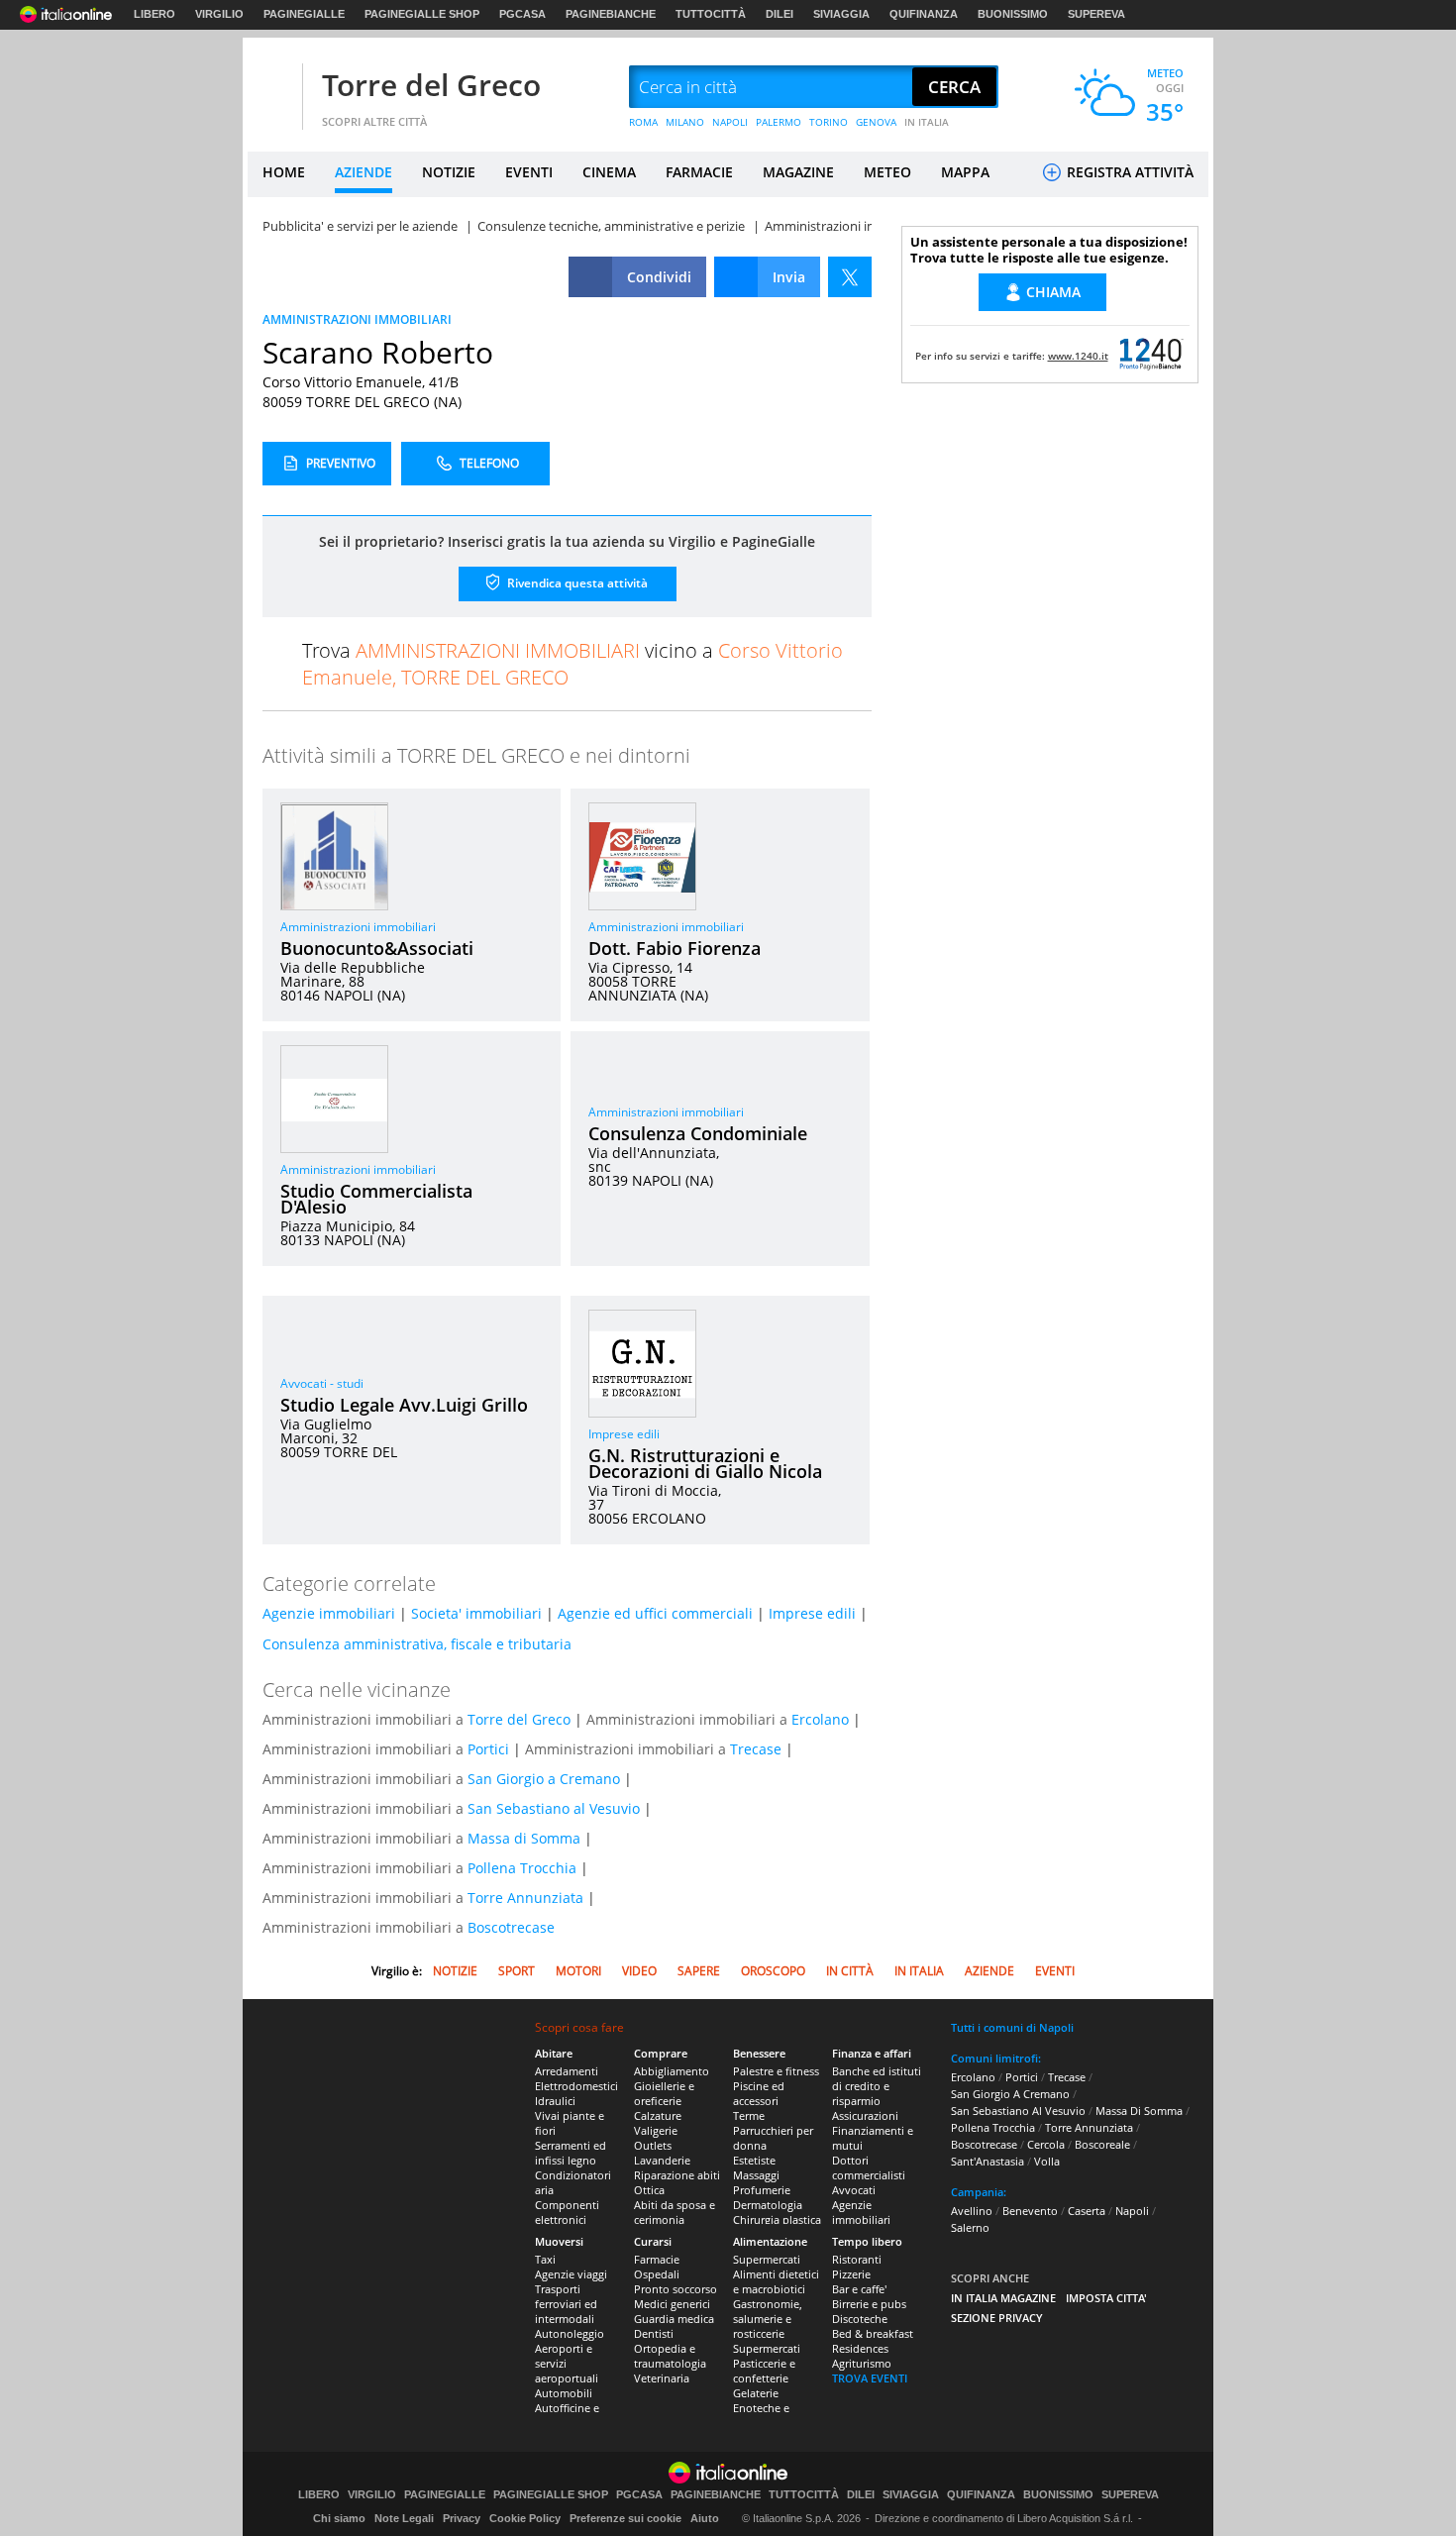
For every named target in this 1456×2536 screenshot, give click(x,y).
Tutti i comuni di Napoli (1012, 2027)
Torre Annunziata (525, 1898)
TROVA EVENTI (870, 2378)
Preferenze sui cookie (625, 2518)
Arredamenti (567, 2071)
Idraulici (555, 2101)
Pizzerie (851, 2274)
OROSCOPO (773, 1971)
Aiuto (705, 2518)
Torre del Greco (431, 85)
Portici (488, 1749)
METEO (887, 172)
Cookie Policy (525, 2518)
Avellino (972, 2211)
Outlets (653, 2145)
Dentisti (654, 2333)
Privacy (462, 2518)
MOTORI (578, 1971)
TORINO (829, 122)
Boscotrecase (511, 1927)
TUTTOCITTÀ (711, 14)
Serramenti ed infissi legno (571, 2153)
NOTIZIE (449, 172)
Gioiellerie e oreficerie (664, 2093)
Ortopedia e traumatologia (670, 2356)
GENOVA (876, 122)
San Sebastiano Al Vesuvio (1018, 2111)
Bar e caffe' (859, 2289)
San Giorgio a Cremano (544, 1779)
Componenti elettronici (567, 2212)
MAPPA (965, 172)
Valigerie (656, 2130)
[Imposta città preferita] (272, 88)
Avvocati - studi (322, 1383)
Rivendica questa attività (576, 583)
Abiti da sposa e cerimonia (675, 2212)
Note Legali (404, 2518)
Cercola (1046, 2144)
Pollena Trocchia (522, 1868)
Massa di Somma (524, 1838)
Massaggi (756, 2175)
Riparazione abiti (677, 2175)
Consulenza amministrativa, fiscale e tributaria (417, 1644)
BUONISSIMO (1013, 14)
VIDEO (639, 1971)
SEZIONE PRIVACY (997, 2318)
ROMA (643, 122)
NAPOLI (730, 122)
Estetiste (754, 2160)
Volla (1047, 2161)
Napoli (1132, 2211)
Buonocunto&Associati (377, 948)
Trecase (756, 1749)
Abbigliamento (672, 2071)
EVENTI (529, 172)
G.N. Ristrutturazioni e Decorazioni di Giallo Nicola (705, 1463)
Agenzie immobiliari (329, 1613)
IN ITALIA (927, 122)
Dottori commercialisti (869, 2167)
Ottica (649, 2190)
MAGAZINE (798, 172)
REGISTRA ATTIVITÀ (1128, 172)
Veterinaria (662, 2378)
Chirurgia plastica (777, 2219)
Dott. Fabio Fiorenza (675, 948)
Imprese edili (624, 1434)
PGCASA (522, 14)
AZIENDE (364, 172)
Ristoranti (857, 2259)
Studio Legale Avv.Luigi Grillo (404, 1405)
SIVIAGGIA (841, 14)
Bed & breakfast (873, 2333)
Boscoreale (1102, 2144)
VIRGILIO (219, 14)
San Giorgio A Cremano (1010, 2094)
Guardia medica (674, 2319)
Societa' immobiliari (476, 1613)
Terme (749, 2115)
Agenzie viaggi (571, 2274)
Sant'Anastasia (988, 2161)
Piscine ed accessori (759, 2093)
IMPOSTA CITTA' (1106, 2298)
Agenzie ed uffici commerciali (655, 1613)
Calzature (658, 2115)
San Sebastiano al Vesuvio (554, 1808)
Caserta (1087, 2211)
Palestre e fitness (776, 2071)
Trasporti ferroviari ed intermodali (566, 2304)
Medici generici (672, 2304)
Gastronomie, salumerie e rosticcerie (768, 2319)
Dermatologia (768, 2205)
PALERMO (779, 122)
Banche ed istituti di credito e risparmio (877, 2086)
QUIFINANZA (924, 14)
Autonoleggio (570, 2333)
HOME (284, 172)
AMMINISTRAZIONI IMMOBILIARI (357, 319)
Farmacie (657, 2259)
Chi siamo (339, 2518)
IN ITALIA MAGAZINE (1003, 2298)
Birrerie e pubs (869, 2304)
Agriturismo (862, 2363)
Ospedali (657, 2274)
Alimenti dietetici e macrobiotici (776, 2281)
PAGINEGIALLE (304, 14)
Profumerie (762, 2190)
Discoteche (860, 2319)
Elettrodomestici (576, 2086)
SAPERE (699, 1971)
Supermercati (767, 2259)
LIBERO (155, 14)
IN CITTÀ (850, 1971)
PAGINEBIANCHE (611, 14)
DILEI (780, 14)
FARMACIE (699, 172)
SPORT (517, 1971)
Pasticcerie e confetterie (764, 2371)
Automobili (564, 2393)
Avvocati (854, 2190)
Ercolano (820, 1719)
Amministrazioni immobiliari (358, 927)
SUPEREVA (1096, 14)
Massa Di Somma (1139, 2111)
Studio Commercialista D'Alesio (376, 1199)
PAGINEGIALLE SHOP (422, 14)
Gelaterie (756, 2393)
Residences (860, 2348)
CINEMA (609, 172)
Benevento (1030, 2211)
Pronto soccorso (676, 2289)
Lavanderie (662, 2160)
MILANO (685, 122)
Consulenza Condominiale (698, 1133)
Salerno (970, 2227)
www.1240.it (1078, 356)
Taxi (545, 2259)
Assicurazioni (865, 2115)
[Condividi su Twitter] (850, 277)
